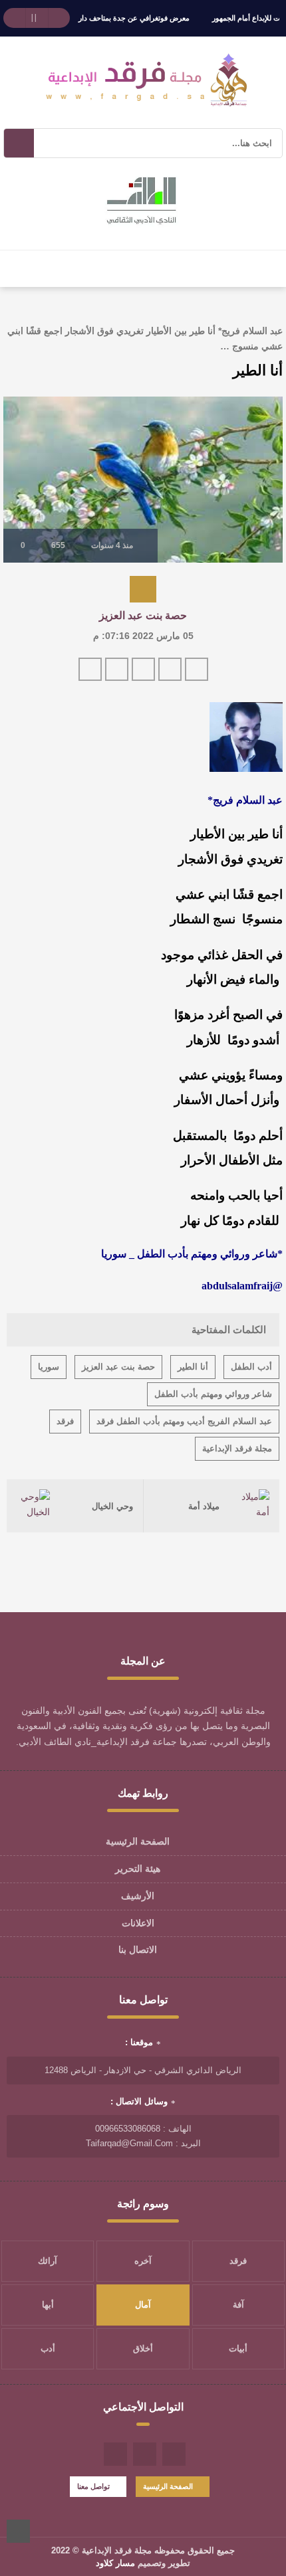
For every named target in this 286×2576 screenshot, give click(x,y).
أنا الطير (193, 1367)
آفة (238, 2305)
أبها (48, 2305)
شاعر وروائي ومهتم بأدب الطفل (213, 1394)
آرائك (48, 2261)
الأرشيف (138, 1896)
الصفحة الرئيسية (138, 1841)
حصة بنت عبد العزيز (143, 615)
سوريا (49, 1367)
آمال (143, 2305)
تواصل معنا (93, 2486)
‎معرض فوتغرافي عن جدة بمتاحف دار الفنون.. (121, 18)
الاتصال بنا (138, 1950)
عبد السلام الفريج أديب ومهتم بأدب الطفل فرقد (184, 1421)
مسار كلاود (115, 2563)
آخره (143, 2261)
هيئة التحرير (138, 1869)
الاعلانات (138, 1923)
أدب (48, 2348)
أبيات (238, 2348)
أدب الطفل (251, 1367)
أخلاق (143, 2348)
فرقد (65, 1421)
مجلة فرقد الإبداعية (237, 1448)
